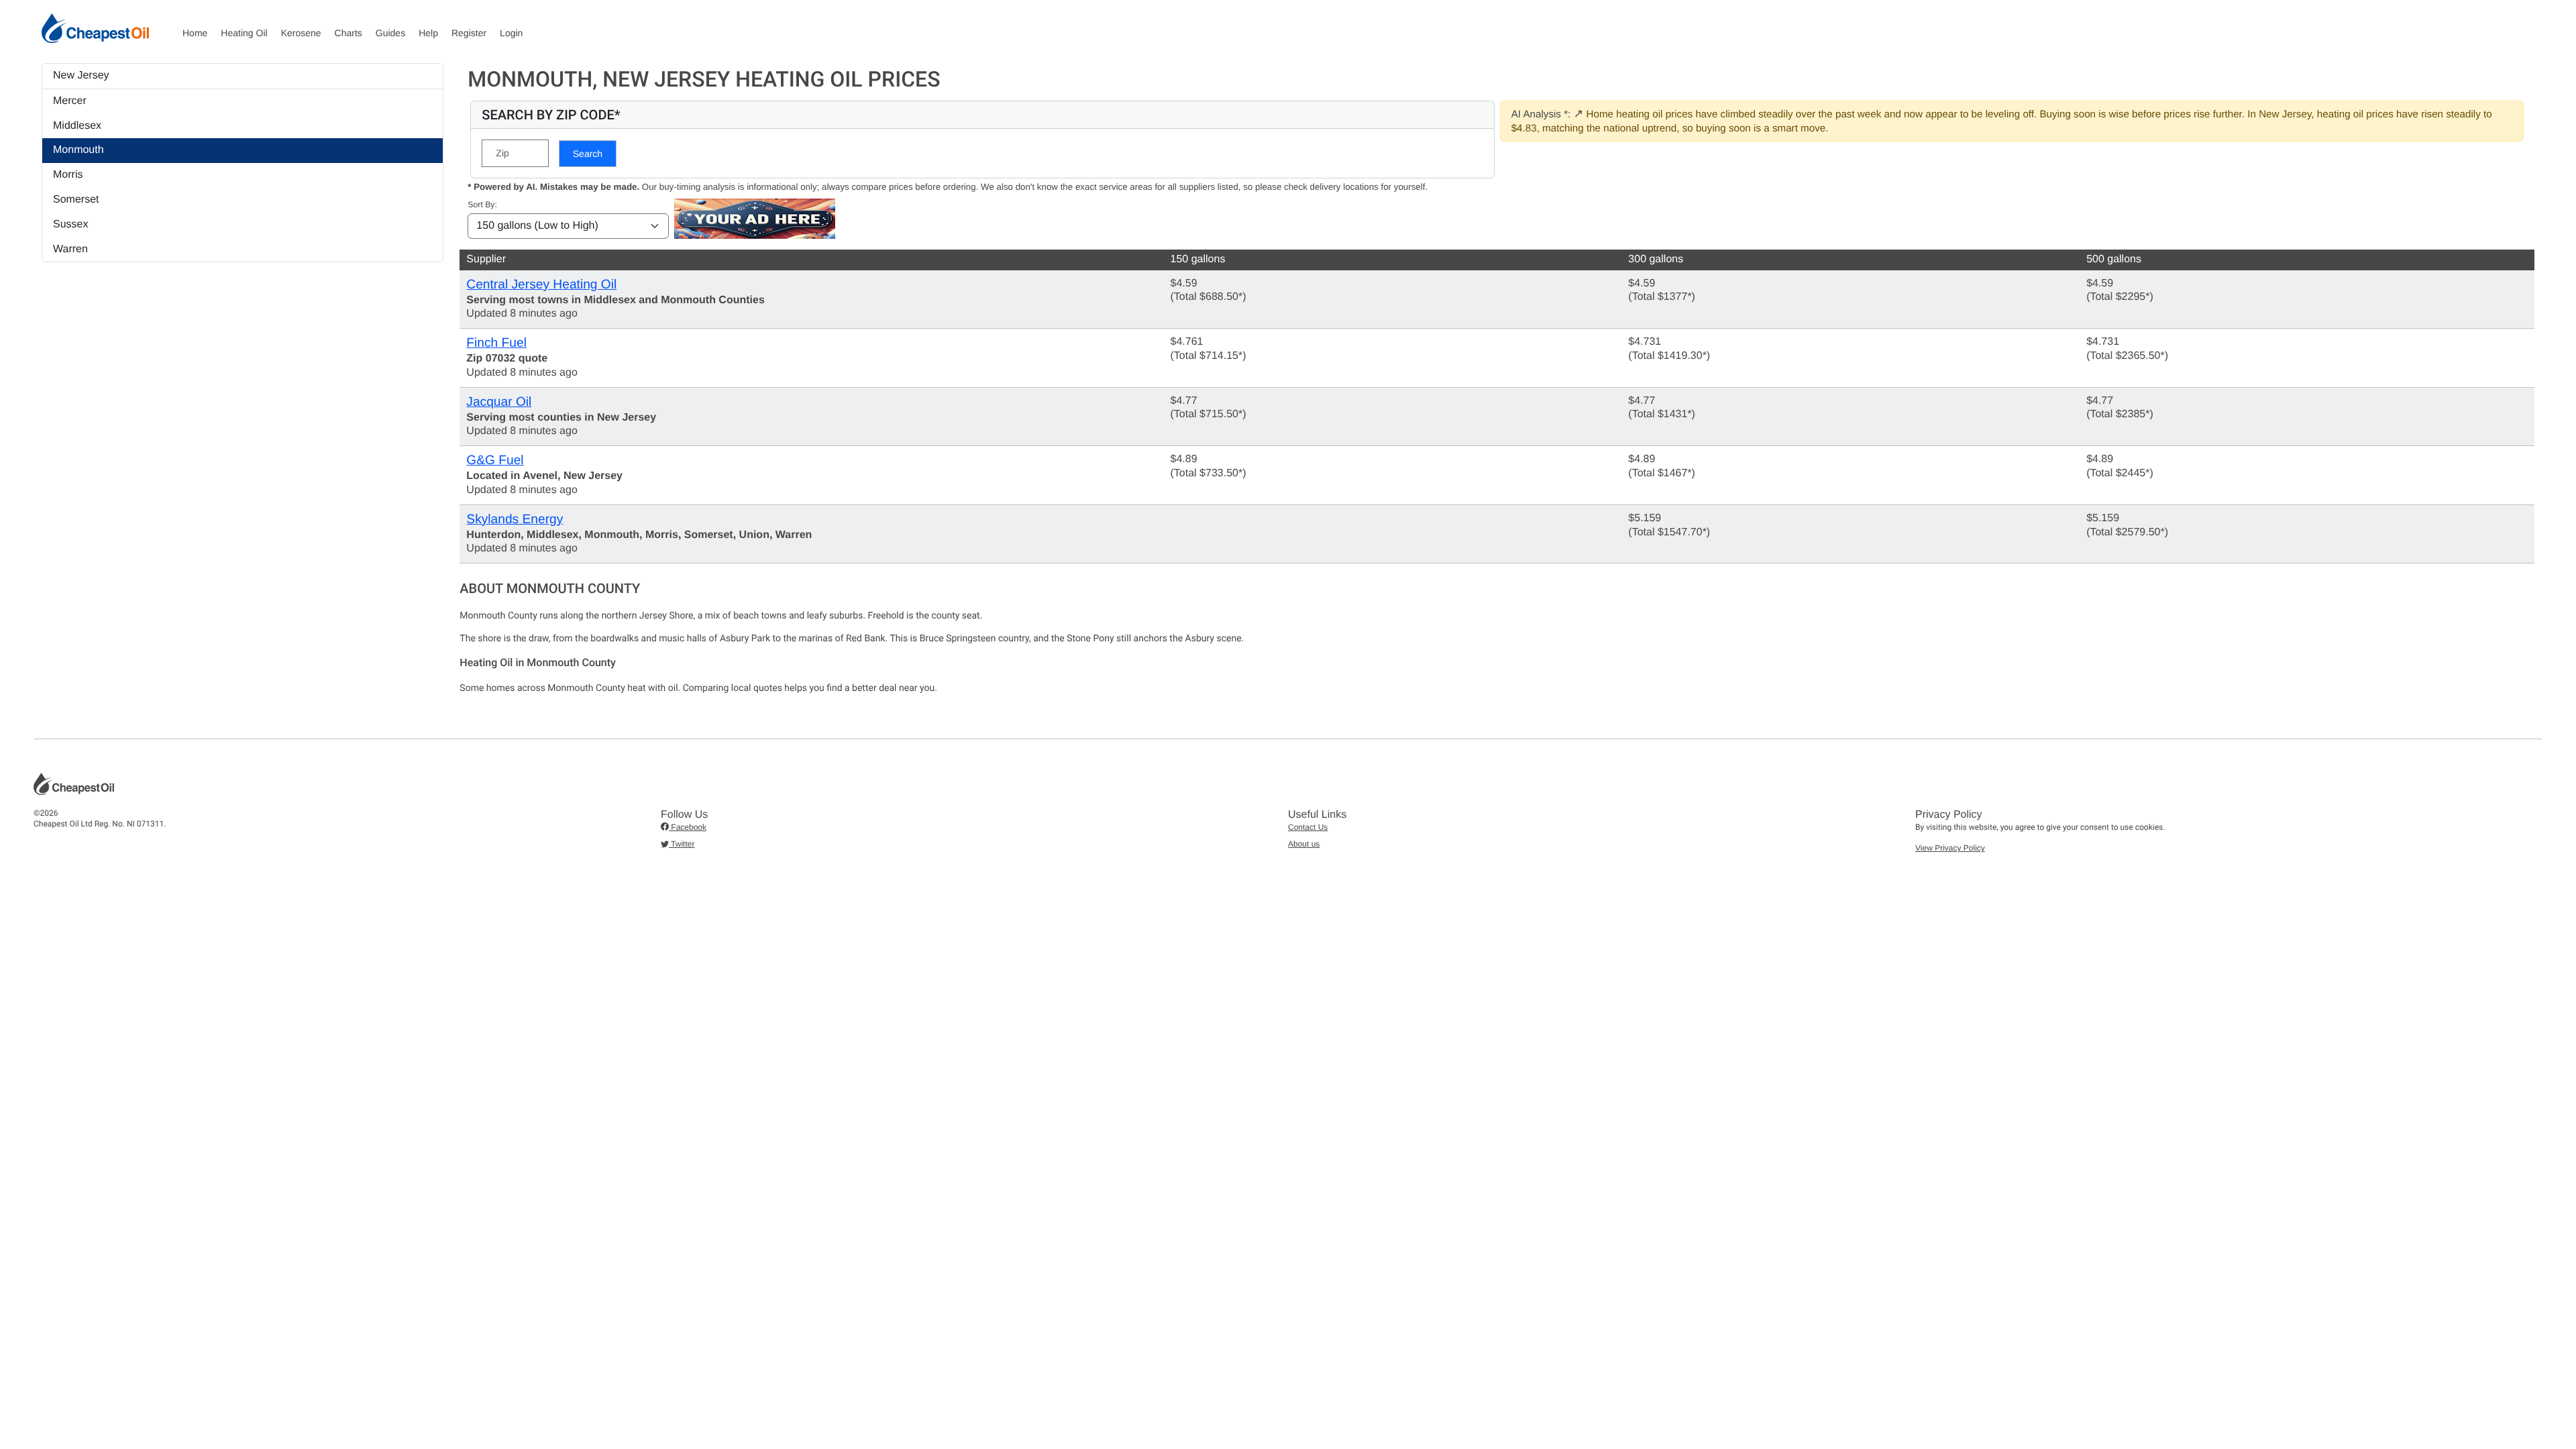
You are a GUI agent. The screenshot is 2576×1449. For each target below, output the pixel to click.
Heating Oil (244, 33)
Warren (70, 249)
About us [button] (1304, 844)
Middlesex (77, 126)
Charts (348, 33)
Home (195, 33)
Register (469, 33)
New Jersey (81, 75)
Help (428, 33)
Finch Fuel (496, 343)
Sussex (70, 224)
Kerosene (301, 33)
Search (588, 154)
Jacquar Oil (499, 402)
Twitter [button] (682, 844)
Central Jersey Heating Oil (541, 285)
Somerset (76, 200)
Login (511, 33)
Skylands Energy (515, 520)
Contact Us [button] (1308, 827)
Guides (390, 33)
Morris (68, 175)
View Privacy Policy (1950, 848)
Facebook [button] (688, 827)
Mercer (70, 101)
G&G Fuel (495, 461)
